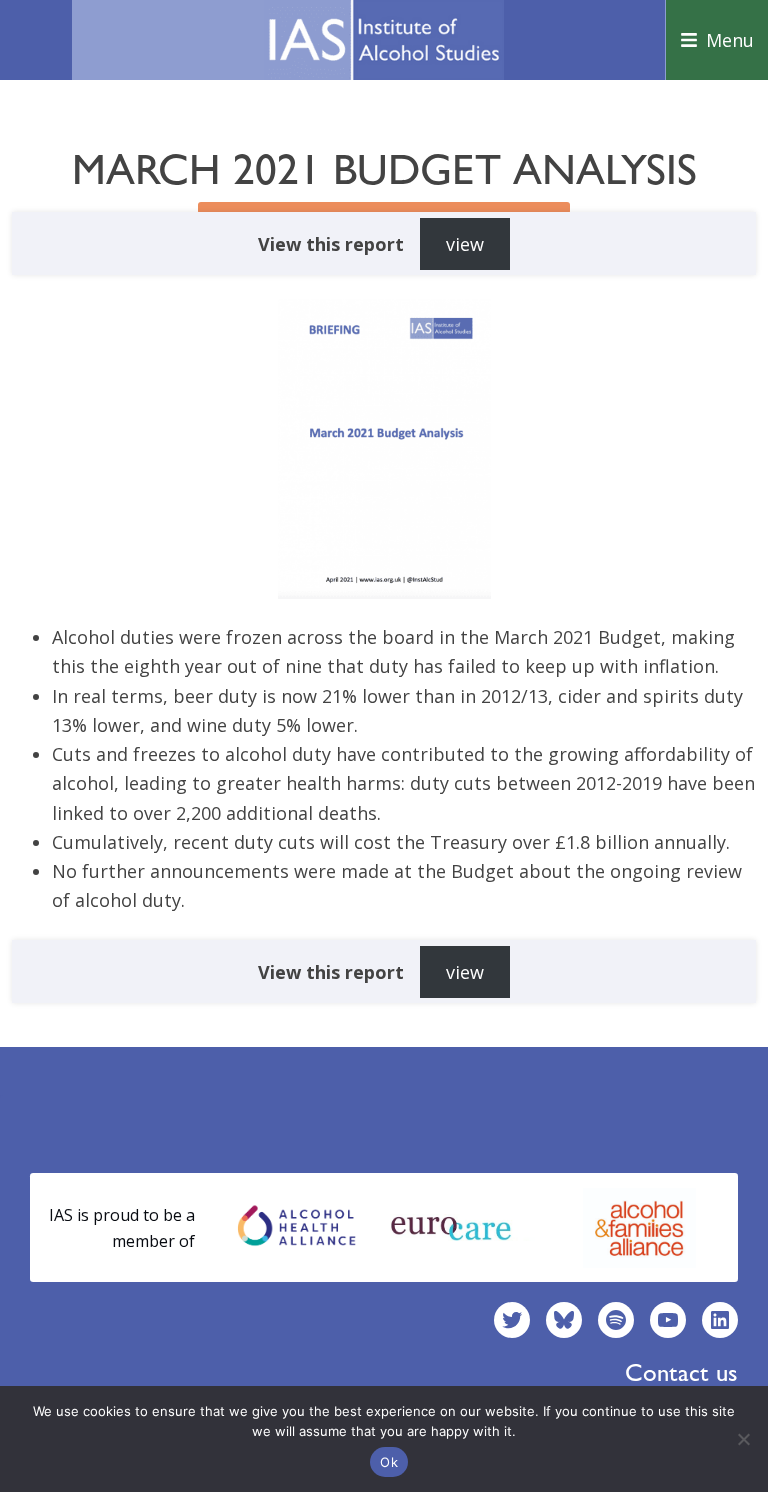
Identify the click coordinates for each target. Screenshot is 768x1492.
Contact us (681, 1372)
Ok (389, 1462)
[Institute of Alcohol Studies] (384, 40)
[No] (743, 1439)
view (465, 244)
